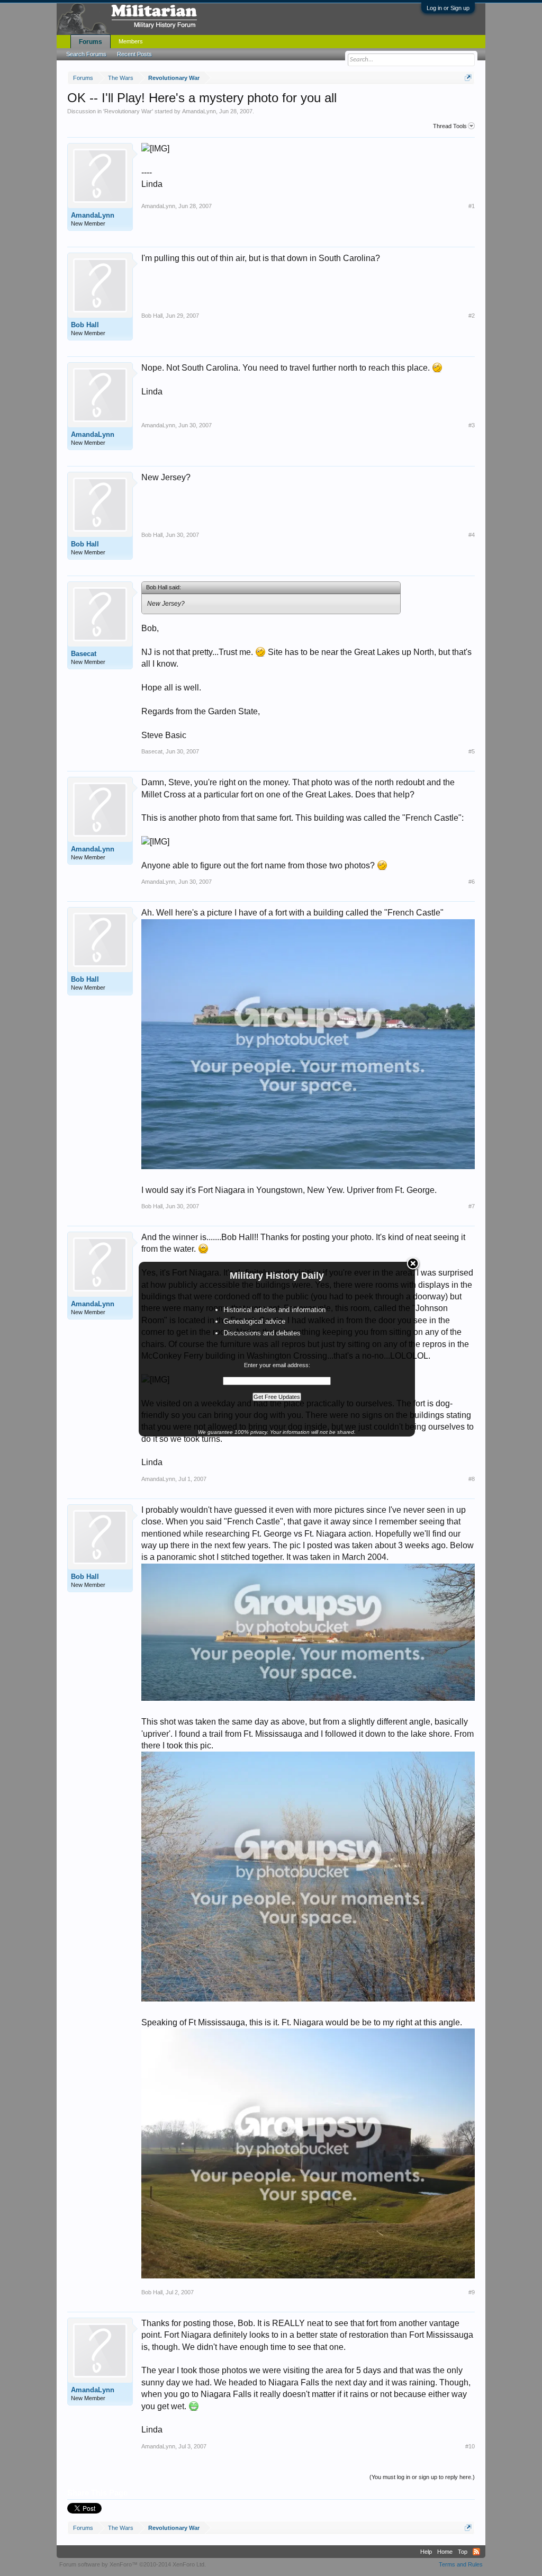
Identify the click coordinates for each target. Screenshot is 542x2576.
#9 (472, 2292)
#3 (472, 425)
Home (445, 2552)
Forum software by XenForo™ (133, 2564)
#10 (470, 2446)
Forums (91, 42)
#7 (472, 1206)
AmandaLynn (199, 111)
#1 (472, 206)
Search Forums (86, 54)
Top (463, 2552)
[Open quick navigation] (468, 78)
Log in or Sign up (448, 8)
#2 (472, 316)
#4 (472, 535)
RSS (476, 2552)
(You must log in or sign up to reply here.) (422, 2477)
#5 (472, 751)
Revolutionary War (128, 111)
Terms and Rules (461, 2564)
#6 (472, 882)
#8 (472, 1479)
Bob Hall (85, 325)
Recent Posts (134, 54)
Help (426, 2552)
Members (131, 41)
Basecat (84, 654)
